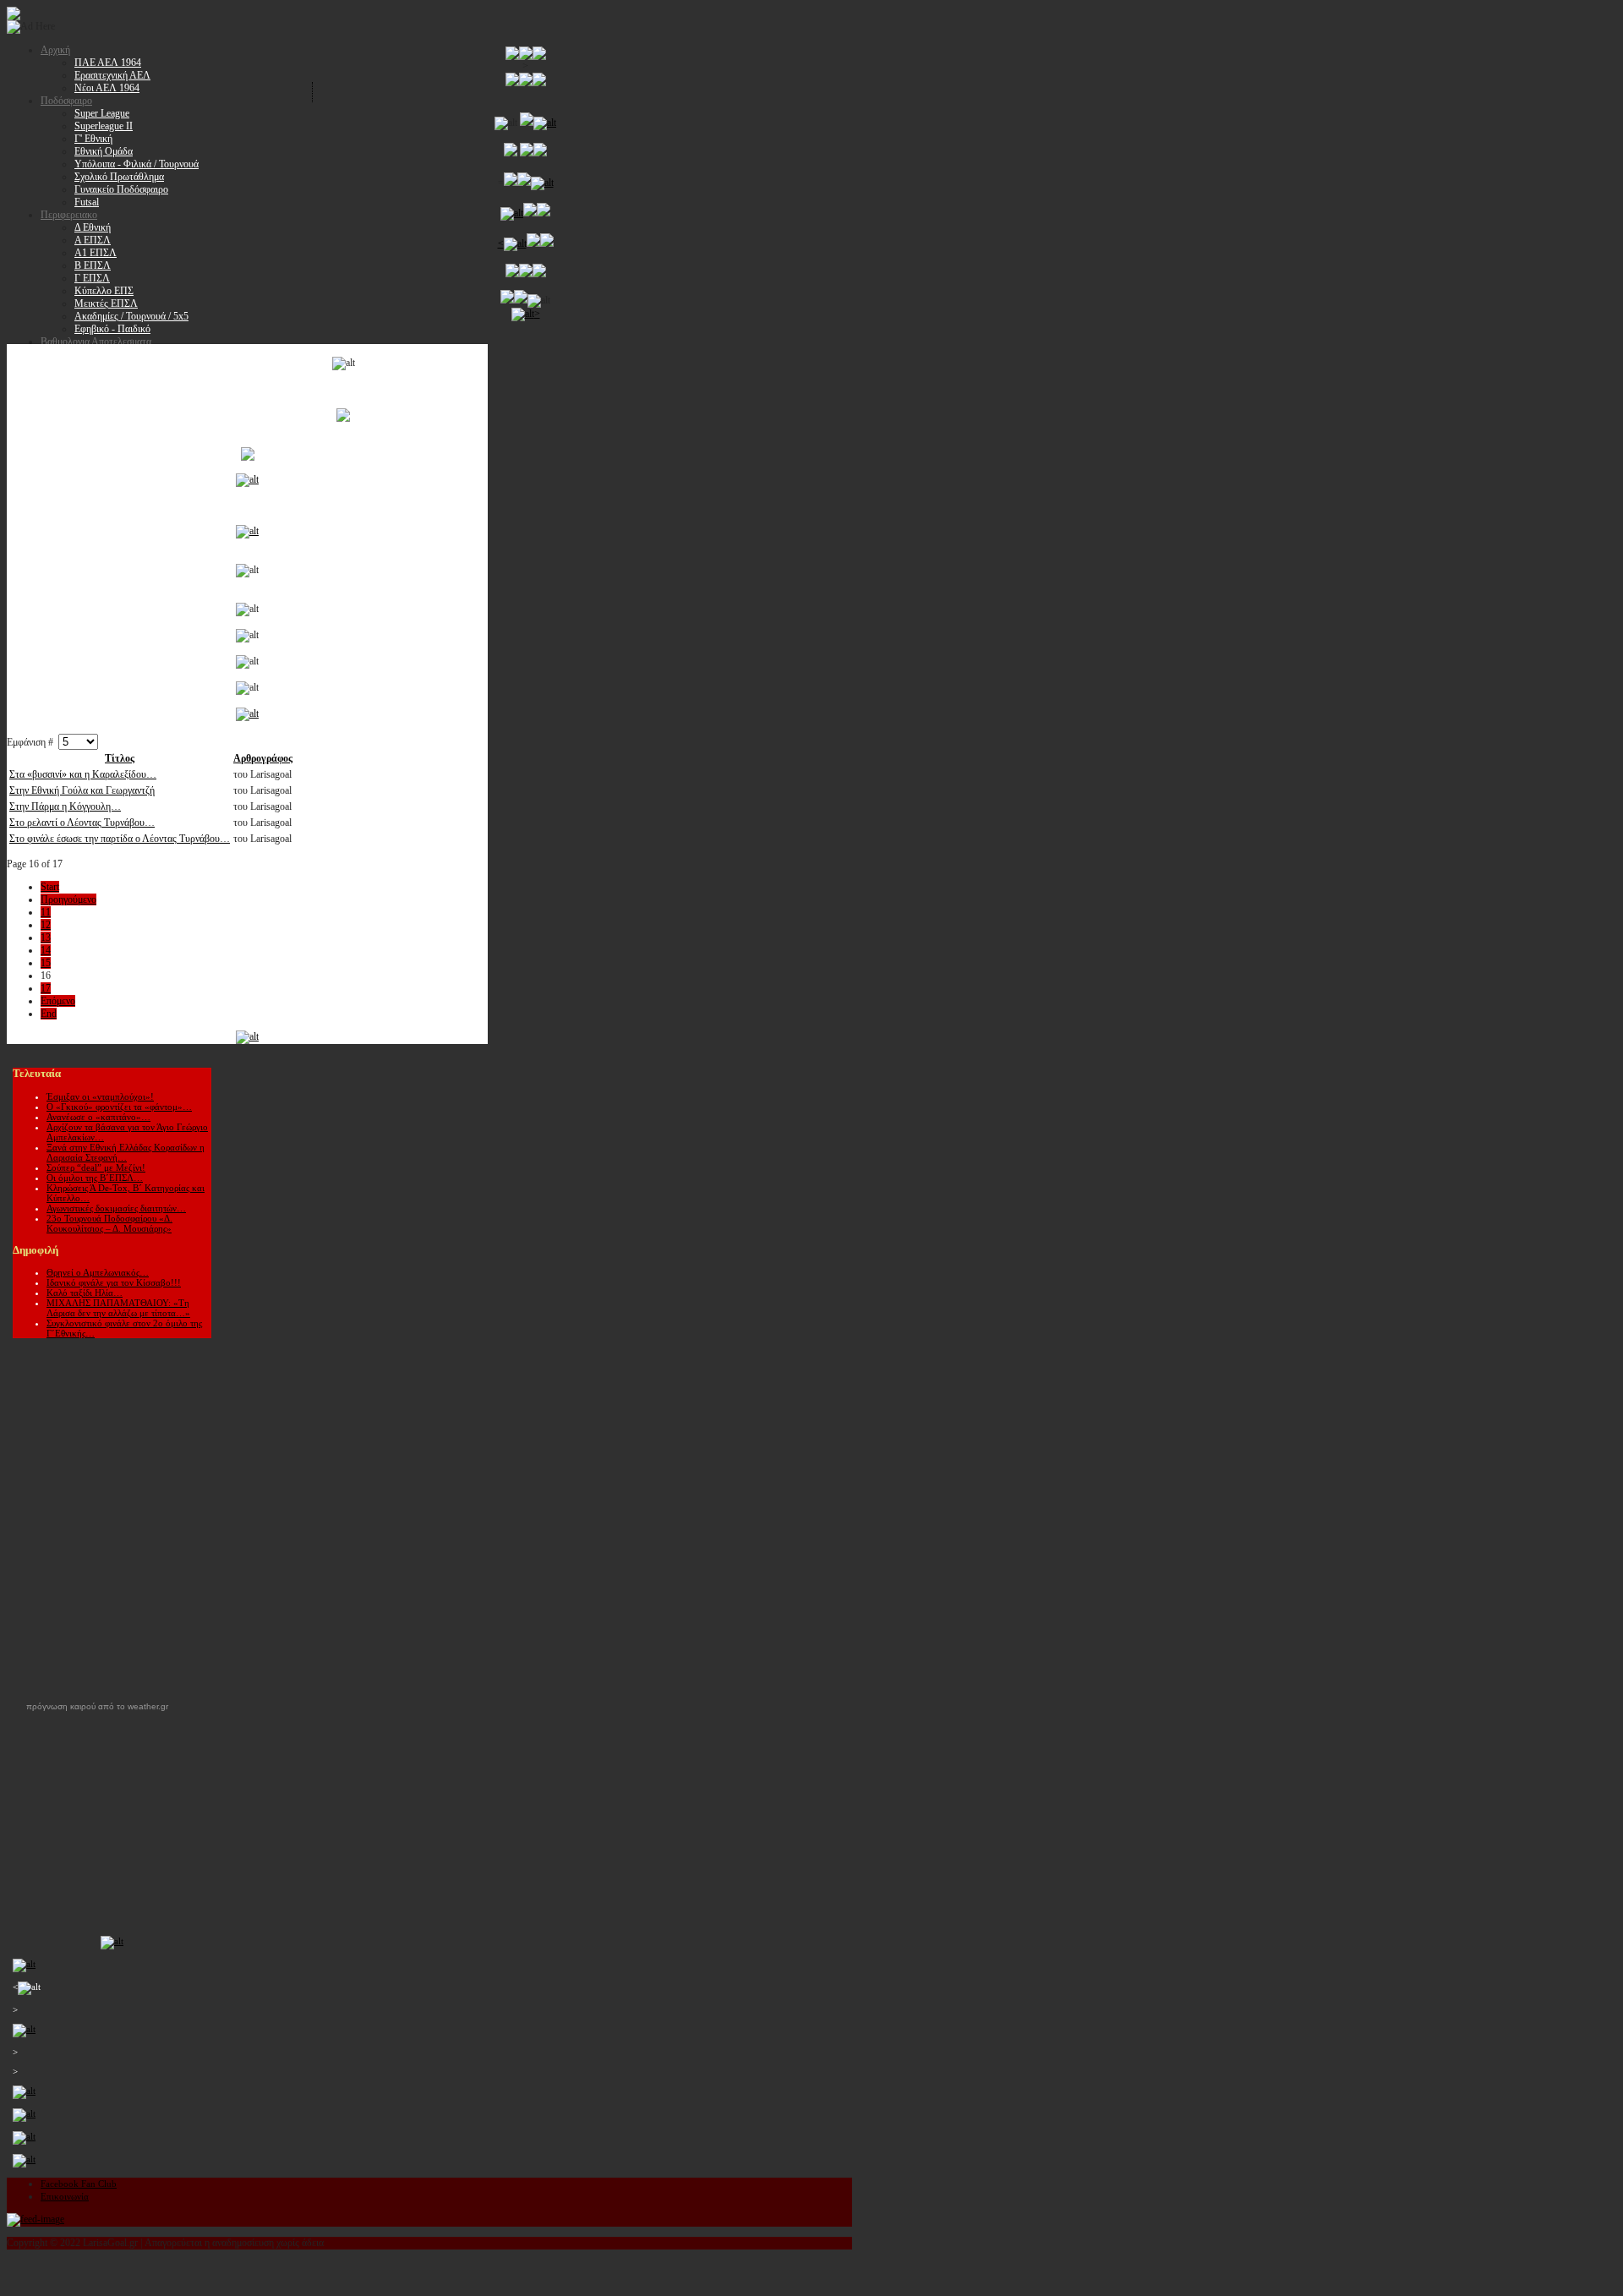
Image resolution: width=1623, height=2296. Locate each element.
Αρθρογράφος (263, 758)
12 (46, 925)
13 (46, 938)
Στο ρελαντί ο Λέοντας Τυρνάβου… (82, 823)
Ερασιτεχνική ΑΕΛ (112, 75)
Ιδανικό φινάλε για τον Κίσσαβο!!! (114, 1282)
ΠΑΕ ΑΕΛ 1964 (108, 63)
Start (50, 887)
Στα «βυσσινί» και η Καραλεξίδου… (83, 774)
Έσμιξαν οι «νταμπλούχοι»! (100, 1096)
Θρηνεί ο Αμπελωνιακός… (98, 1272)
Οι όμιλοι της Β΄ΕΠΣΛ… (95, 1178)
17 (46, 988)
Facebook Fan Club (79, 2184)
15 (46, 963)
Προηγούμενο (68, 899)
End (49, 1014)
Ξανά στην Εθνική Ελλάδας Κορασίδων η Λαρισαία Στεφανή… (126, 1152)
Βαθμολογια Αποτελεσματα (96, 342)
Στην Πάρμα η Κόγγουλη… (65, 806)
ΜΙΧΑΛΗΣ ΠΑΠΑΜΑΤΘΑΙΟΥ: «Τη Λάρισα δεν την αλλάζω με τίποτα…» (118, 1308)
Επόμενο (58, 1001)
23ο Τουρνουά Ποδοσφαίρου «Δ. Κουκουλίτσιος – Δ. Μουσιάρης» (109, 1223)
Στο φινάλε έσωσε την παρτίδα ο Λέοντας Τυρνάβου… (120, 839)
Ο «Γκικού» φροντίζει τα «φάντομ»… (119, 1107)
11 (46, 912)
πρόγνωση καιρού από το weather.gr (97, 1707)
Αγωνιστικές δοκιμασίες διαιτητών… (116, 1208)
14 (46, 950)
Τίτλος (120, 758)
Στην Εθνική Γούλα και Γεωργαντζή (82, 790)
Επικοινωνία (65, 2196)
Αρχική (55, 50)
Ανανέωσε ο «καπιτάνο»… (98, 1117)
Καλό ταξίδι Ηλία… (85, 1293)
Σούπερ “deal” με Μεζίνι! (96, 1167)
